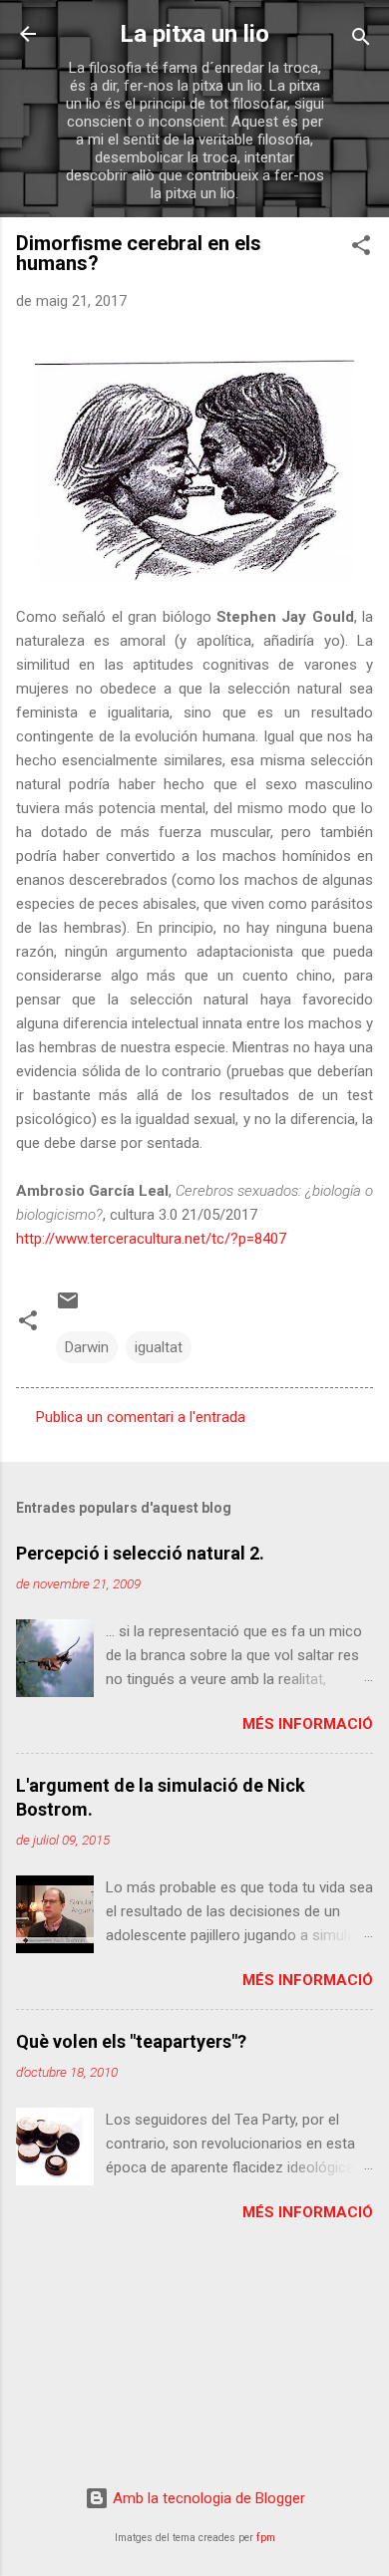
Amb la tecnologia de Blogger (207, 2498)
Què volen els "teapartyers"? (131, 2041)
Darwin (87, 1347)
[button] (361, 249)
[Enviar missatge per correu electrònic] (68, 1307)
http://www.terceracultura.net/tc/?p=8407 (151, 1239)
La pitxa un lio (194, 34)
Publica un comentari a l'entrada (141, 1417)
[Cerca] (361, 40)
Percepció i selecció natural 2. (140, 1553)
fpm (266, 2538)
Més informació (308, 1724)
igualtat (159, 1347)
